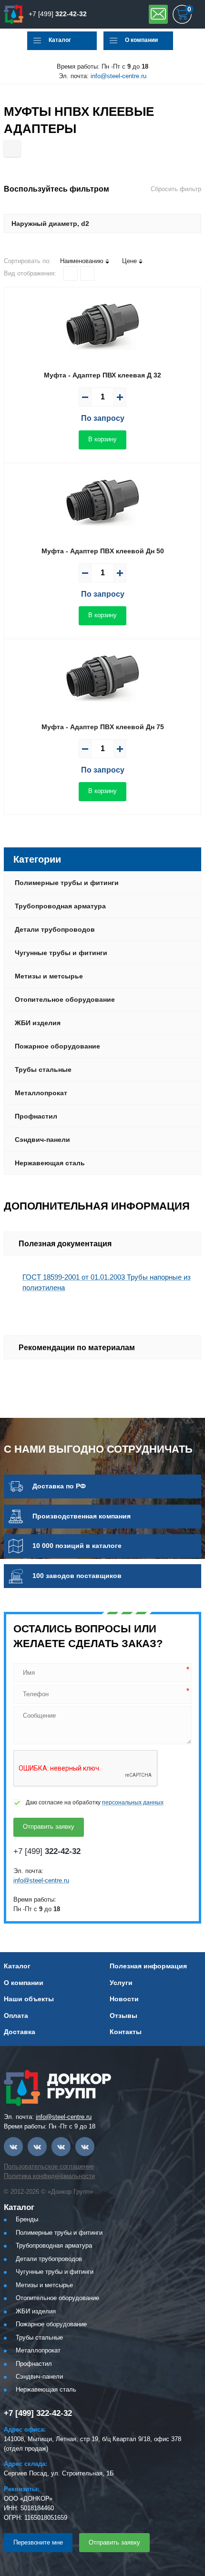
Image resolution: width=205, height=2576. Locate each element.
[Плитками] (71, 274)
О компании (141, 40)
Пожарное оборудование (57, 1046)
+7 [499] (58, 14)
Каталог (60, 40)
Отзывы (123, 2016)
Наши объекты (29, 1999)
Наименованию (82, 261)
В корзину (102, 439)
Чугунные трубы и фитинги (61, 953)
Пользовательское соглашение (49, 2166)
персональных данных (133, 1802)
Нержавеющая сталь (50, 1163)
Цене (129, 261)
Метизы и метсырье (49, 976)
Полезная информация (148, 1966)
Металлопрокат (41, 1093)
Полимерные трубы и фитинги (67, 883)
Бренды (27, 2219)
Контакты (126, 2032)
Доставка (20, 2032)
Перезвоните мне (38, 2542)
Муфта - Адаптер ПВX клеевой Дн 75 (103, 727)
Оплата (16, 2016)
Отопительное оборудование (65, 999)
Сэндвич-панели (42, 1140)
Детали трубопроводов (55, 929)
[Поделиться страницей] (12, 148)
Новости (124, 1999)
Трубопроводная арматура (60, 906)
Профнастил (36, 1116)
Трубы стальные (43, 1069)
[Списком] (87, 274)
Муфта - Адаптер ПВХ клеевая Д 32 (102, 375)
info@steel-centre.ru (118, 76)
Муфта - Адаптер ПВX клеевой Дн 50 (103, 551)
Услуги (121, 1983)
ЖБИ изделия (38, 1023)
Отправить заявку (158, 14)
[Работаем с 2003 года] (14, 14)
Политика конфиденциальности (49, 2176)
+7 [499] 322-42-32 (38, 2413)
